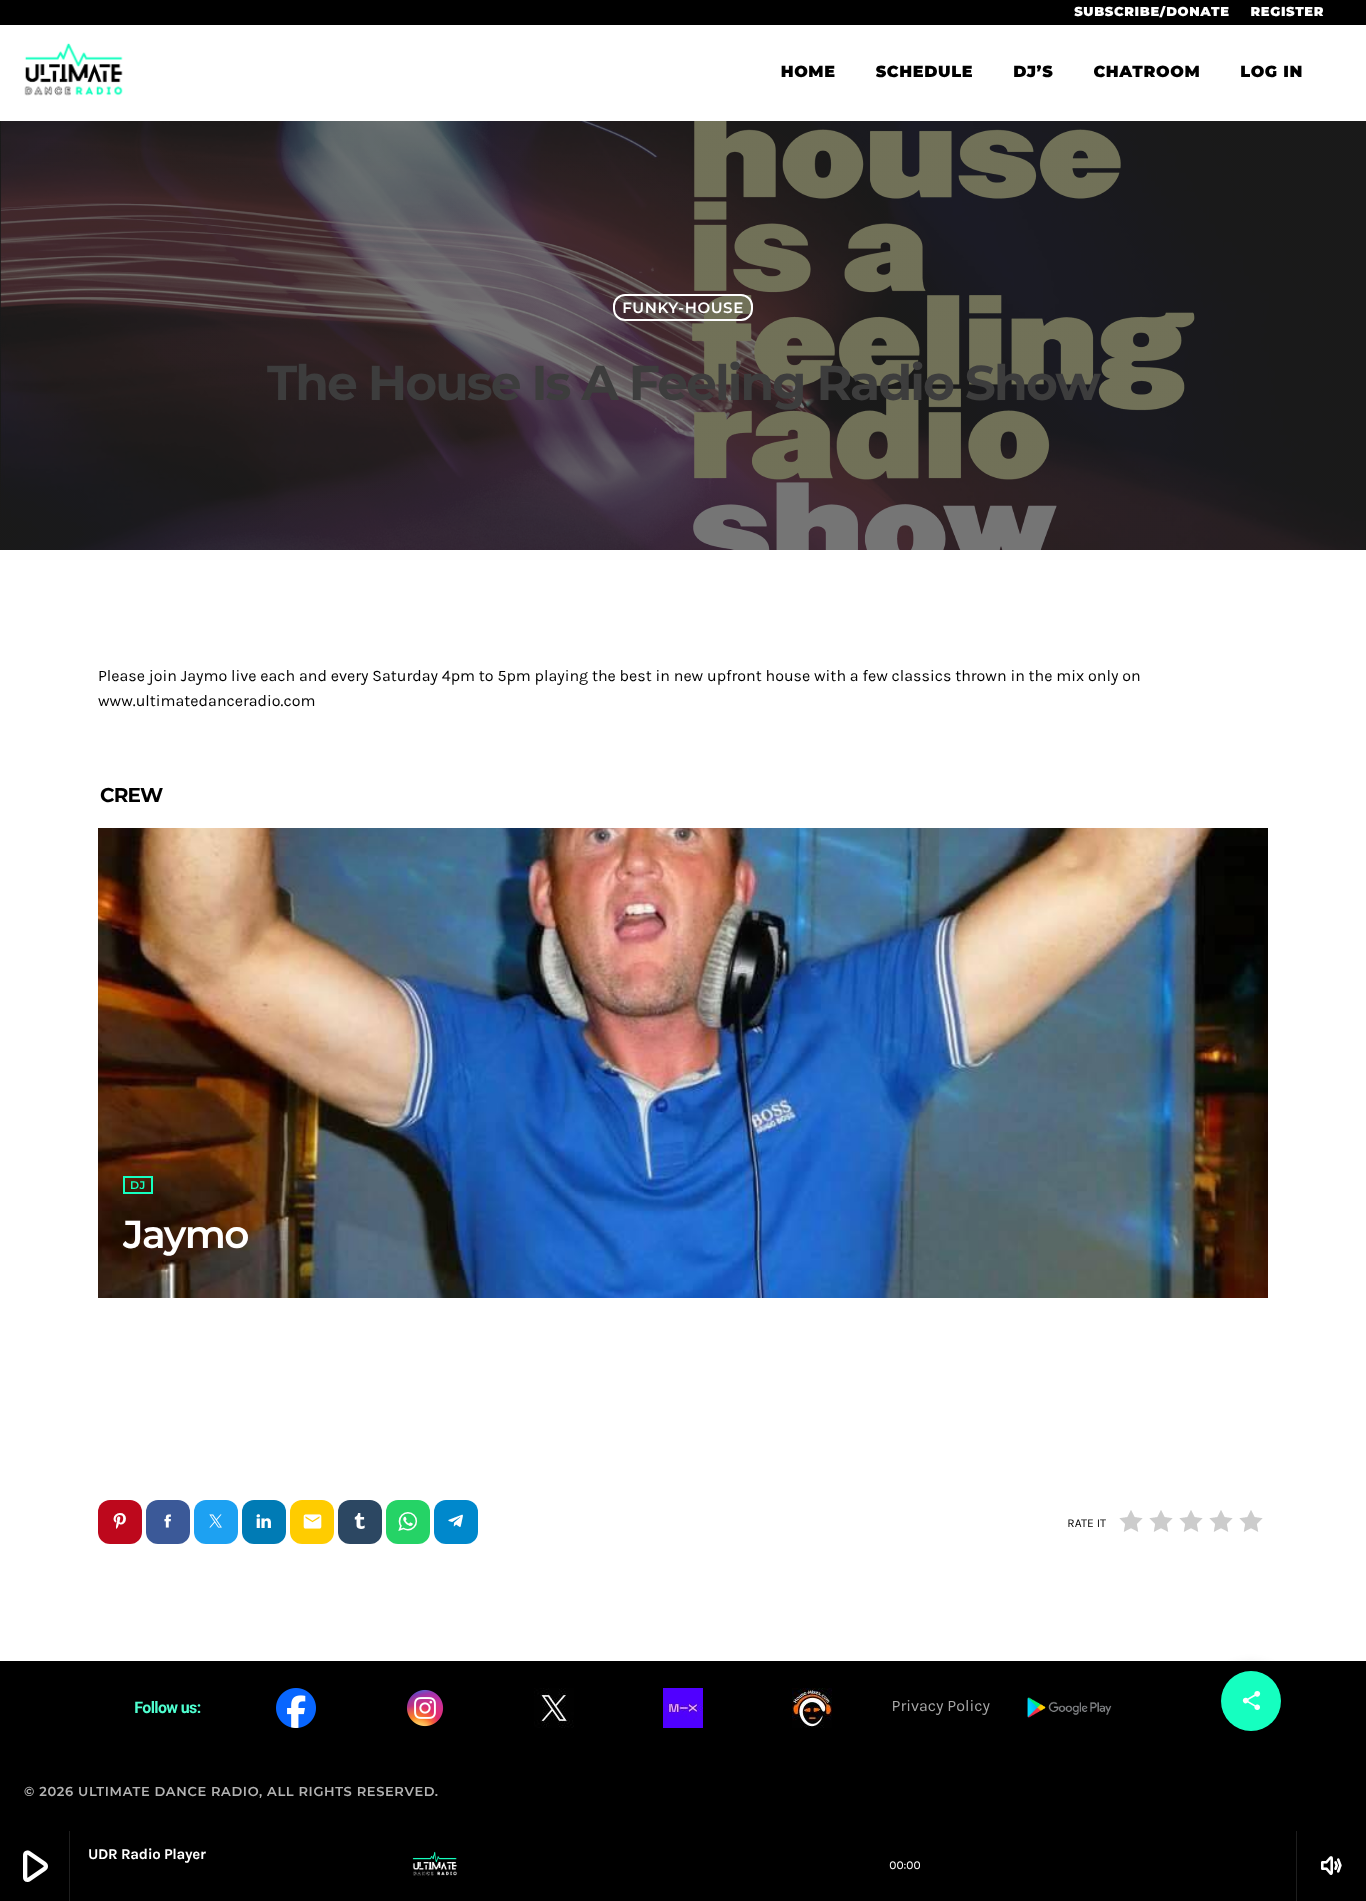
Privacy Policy (941, 1706)
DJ (138, 1185)
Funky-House (683, 307)
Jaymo (185, 1234)
